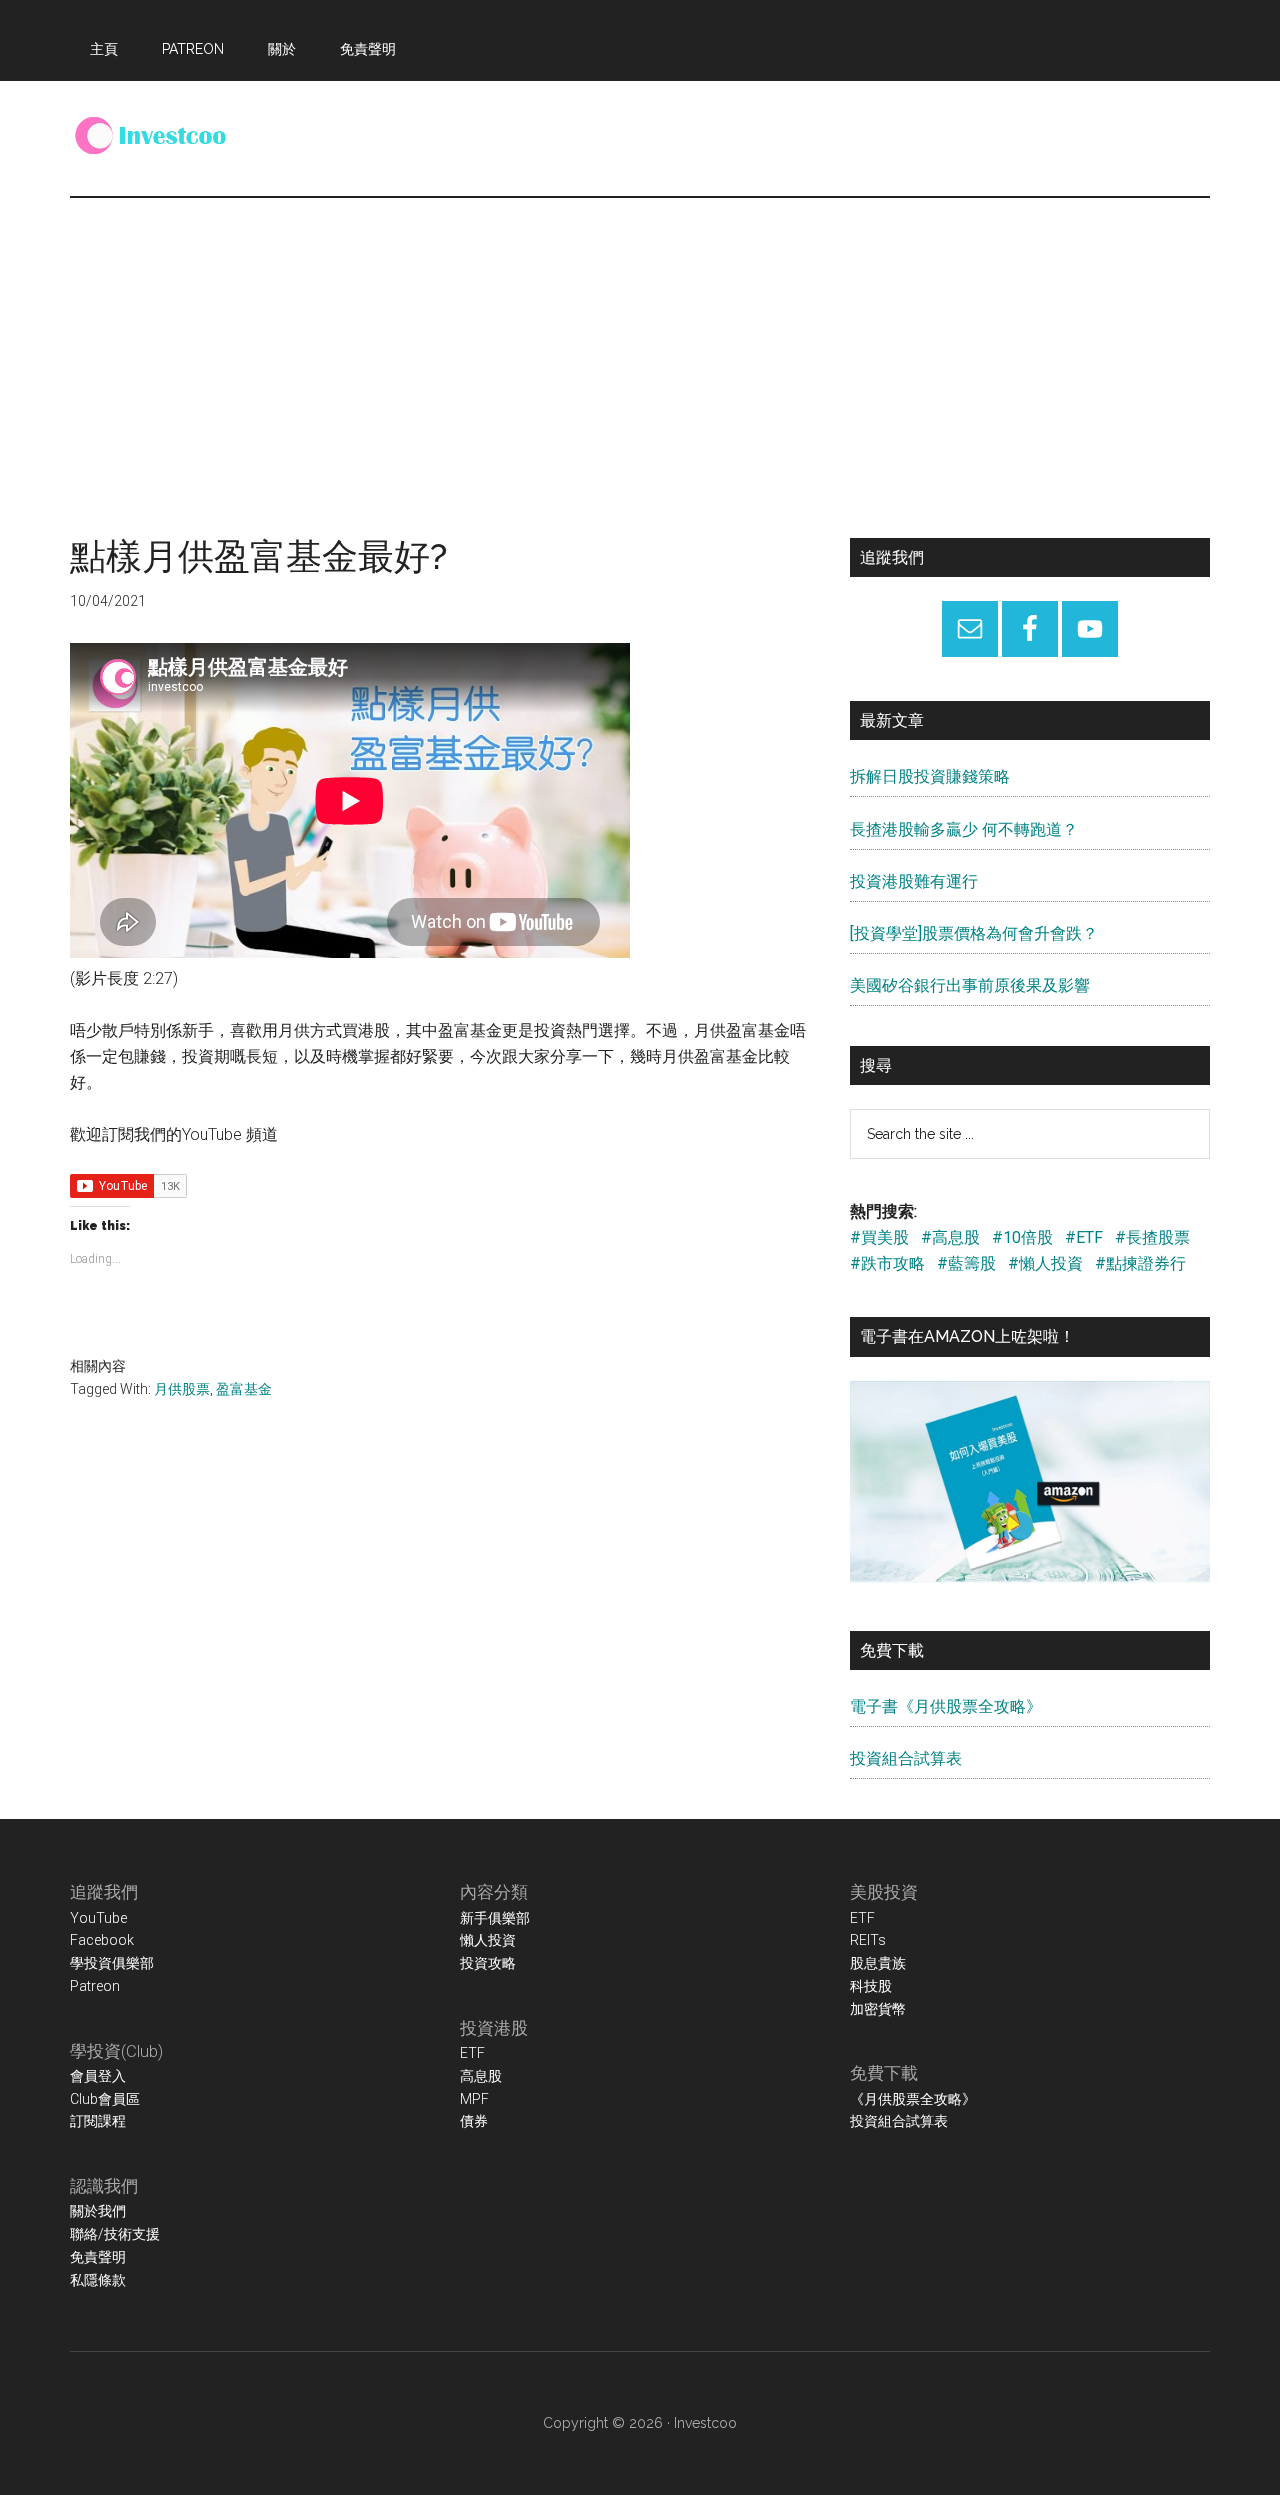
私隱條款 (98, 2280)
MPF (474, 2099)
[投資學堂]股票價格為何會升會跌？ (974, 933)
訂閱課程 (98, 2121)
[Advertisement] (640, 348)
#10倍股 (1022, 1237)
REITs (868, 1940)
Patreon (95, 1986)
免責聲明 (98, 2257)
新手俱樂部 (495, 1918)
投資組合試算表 (906, 1758)
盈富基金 (244, 1389)
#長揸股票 (1152, 1237)
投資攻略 (488, 1963)
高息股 (481, 2076)
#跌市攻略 (887, 1263)
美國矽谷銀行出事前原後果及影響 (970, 985)
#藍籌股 (966, 1263)
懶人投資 (488, 1940)
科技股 (871, 1986)
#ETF (1084, 1237)
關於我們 (98, 2211)
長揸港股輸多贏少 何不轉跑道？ (964, 829)
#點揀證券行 (1140, 1263)
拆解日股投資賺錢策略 (930, 776)
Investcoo (705, 2423)
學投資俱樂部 (112, 1963)
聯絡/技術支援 (115, 2234)
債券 (474, 2121)
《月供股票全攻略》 (913, 2099)
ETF (472, 2053)
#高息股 (950, 1237)
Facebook (102, 1940)
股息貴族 (878, 1963)
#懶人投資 (1045, 1263)
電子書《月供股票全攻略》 (946, 1706)
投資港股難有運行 (914, 881)
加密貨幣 (878, 2009)
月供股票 (182, 1389)
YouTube (98, 1918)
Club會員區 (105, 2099)
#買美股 (879, 1237)
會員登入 (98, 2076)
